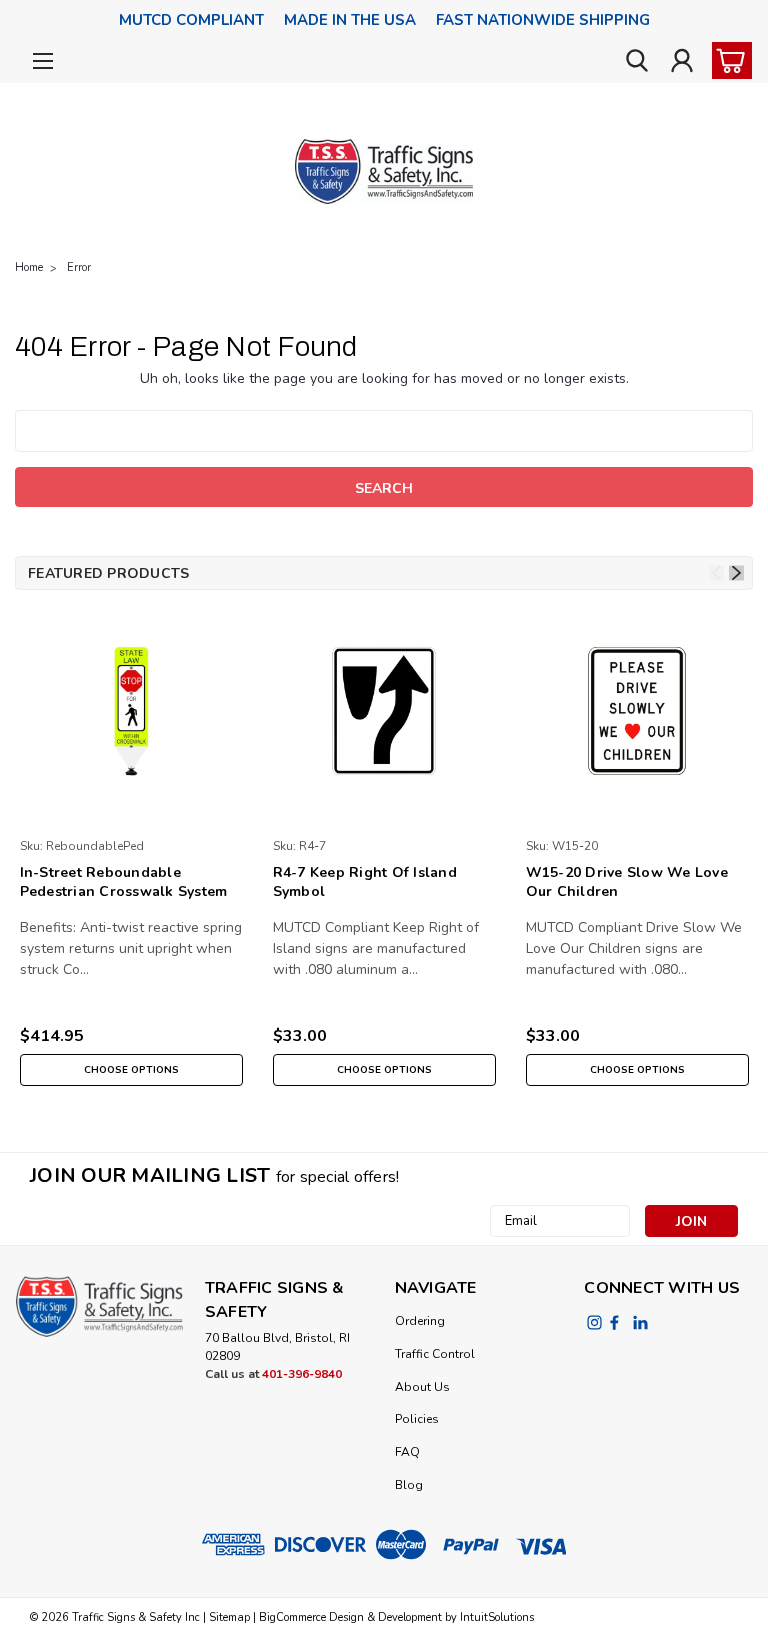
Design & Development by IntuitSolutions (430, 1617)
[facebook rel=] (614, 1322)
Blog (409, 1485)
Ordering (420, 1321)
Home (29, 267)
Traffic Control (435, 1354)
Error (79, 267)
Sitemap (229, 1617)
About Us (422, 1387)
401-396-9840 (302, 1374)
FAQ (407, 1452)
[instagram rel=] (594, 1322)
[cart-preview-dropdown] (727, 60)
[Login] (682, 61)
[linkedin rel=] (640, 1322)
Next (736, 573)
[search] (637, 61)
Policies (417, 1419)
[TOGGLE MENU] (42, 63)
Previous (716, 573)
